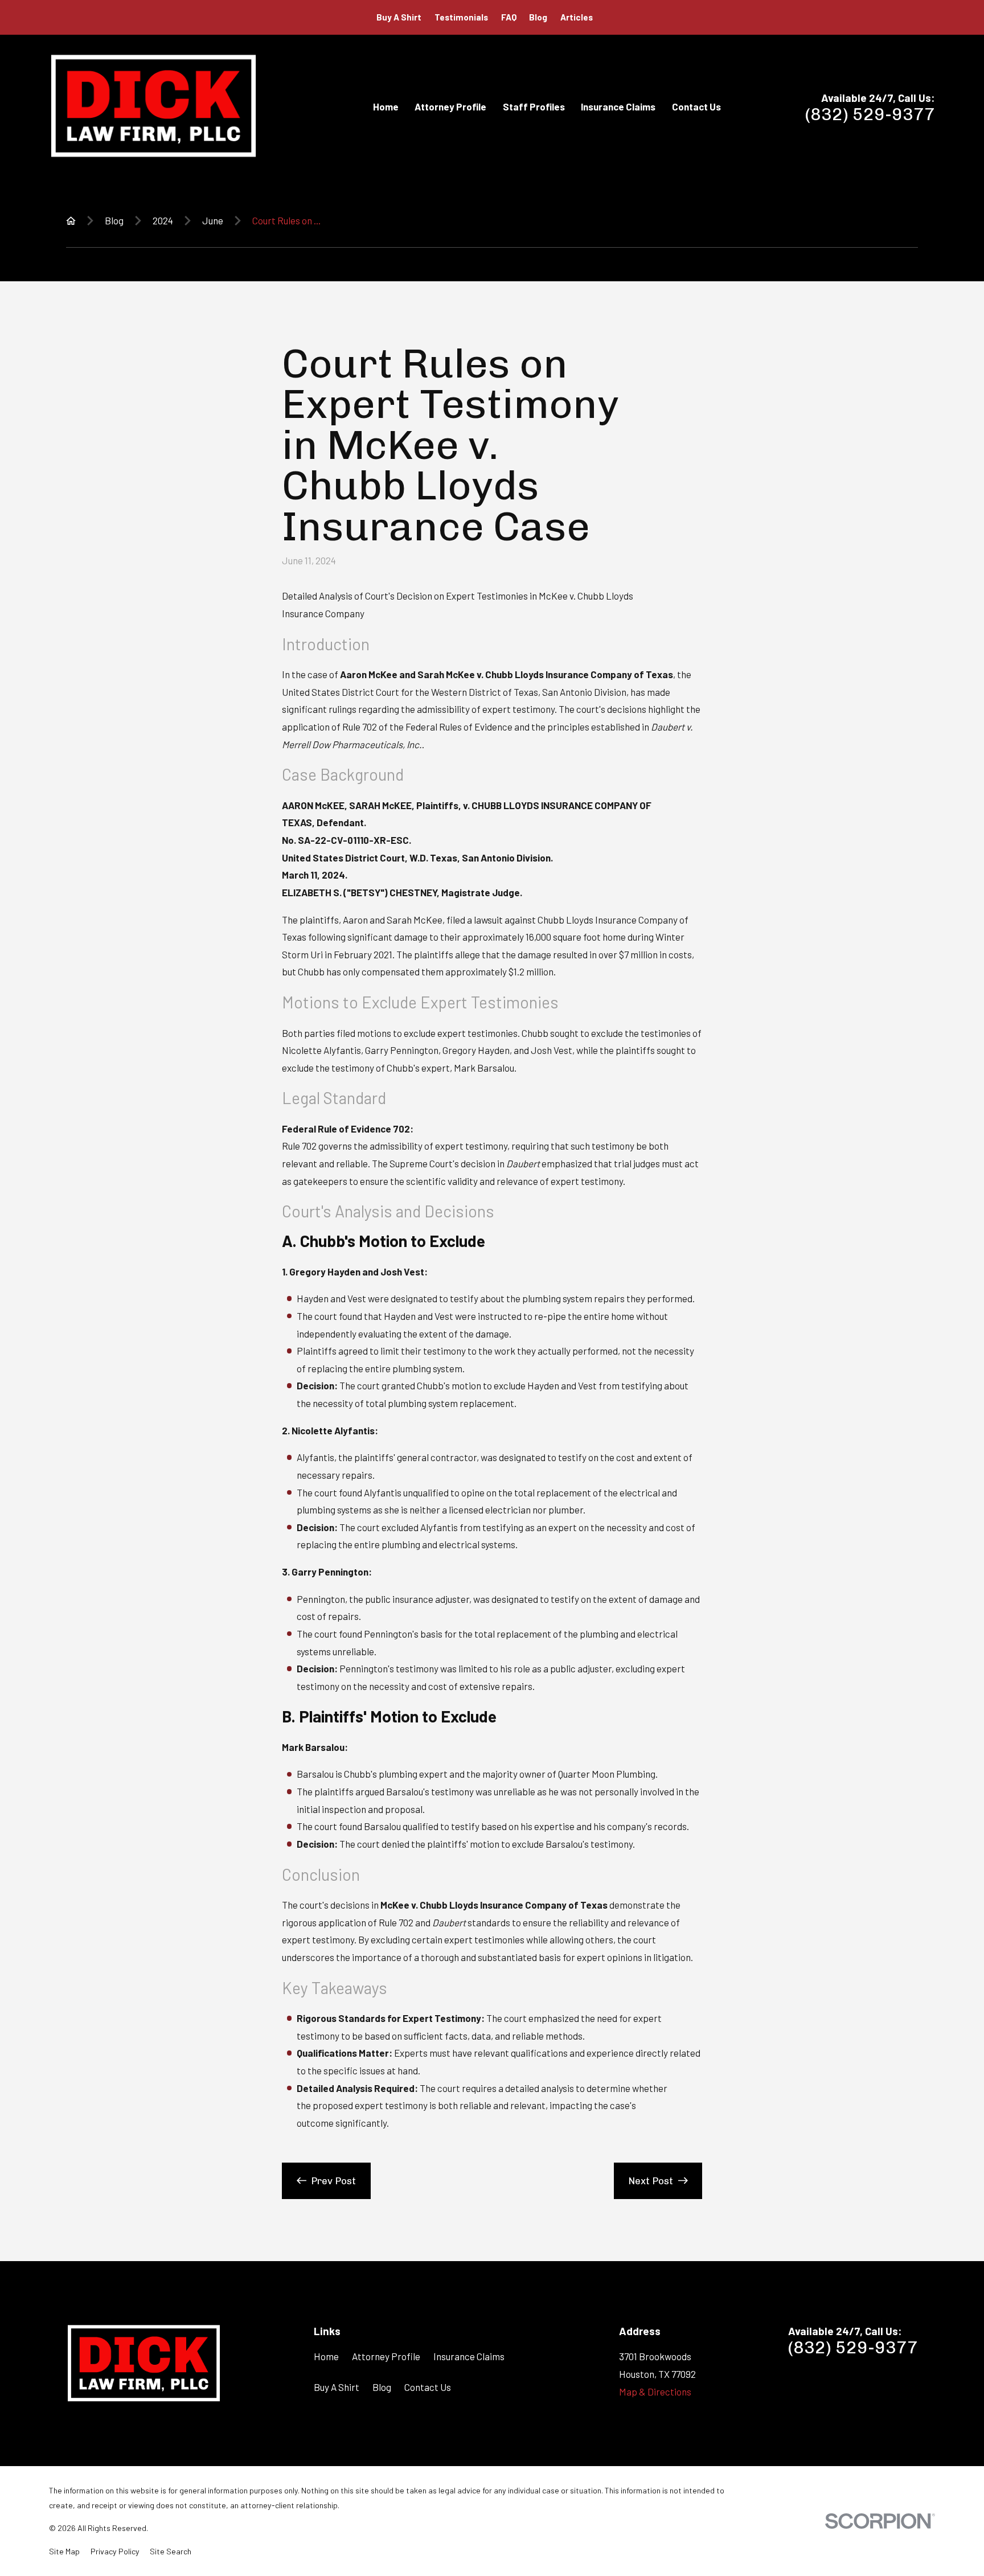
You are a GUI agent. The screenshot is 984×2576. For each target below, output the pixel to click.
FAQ (509, 17)
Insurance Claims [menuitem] (618, 106)
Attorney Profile (386, 2356)
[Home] (153, 106)
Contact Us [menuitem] (696, 106)
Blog (538, 17)
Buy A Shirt (399, 17)
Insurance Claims (469, 2356)
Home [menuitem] (386, 106)
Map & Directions (655, 2392)
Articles (577, 17)
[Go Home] (71, 221)
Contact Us (428, 2387)
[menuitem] (64, 2552)
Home (326, 2356)
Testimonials (461, 17)
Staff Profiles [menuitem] (534, 106)
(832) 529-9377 (870, 114)
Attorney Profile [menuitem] (450, 106)
